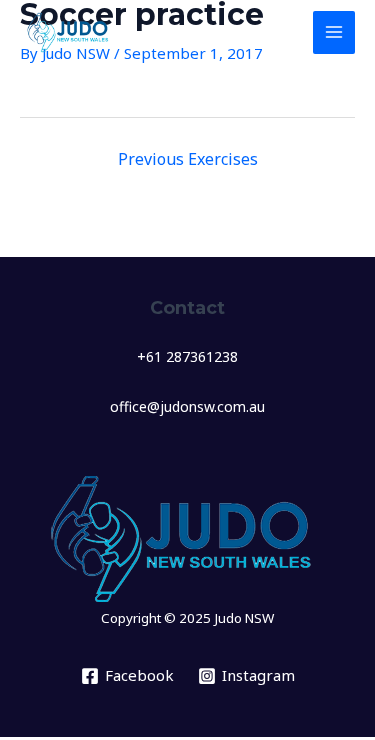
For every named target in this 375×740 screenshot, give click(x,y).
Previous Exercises (188, 159)
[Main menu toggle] (334, 32)
